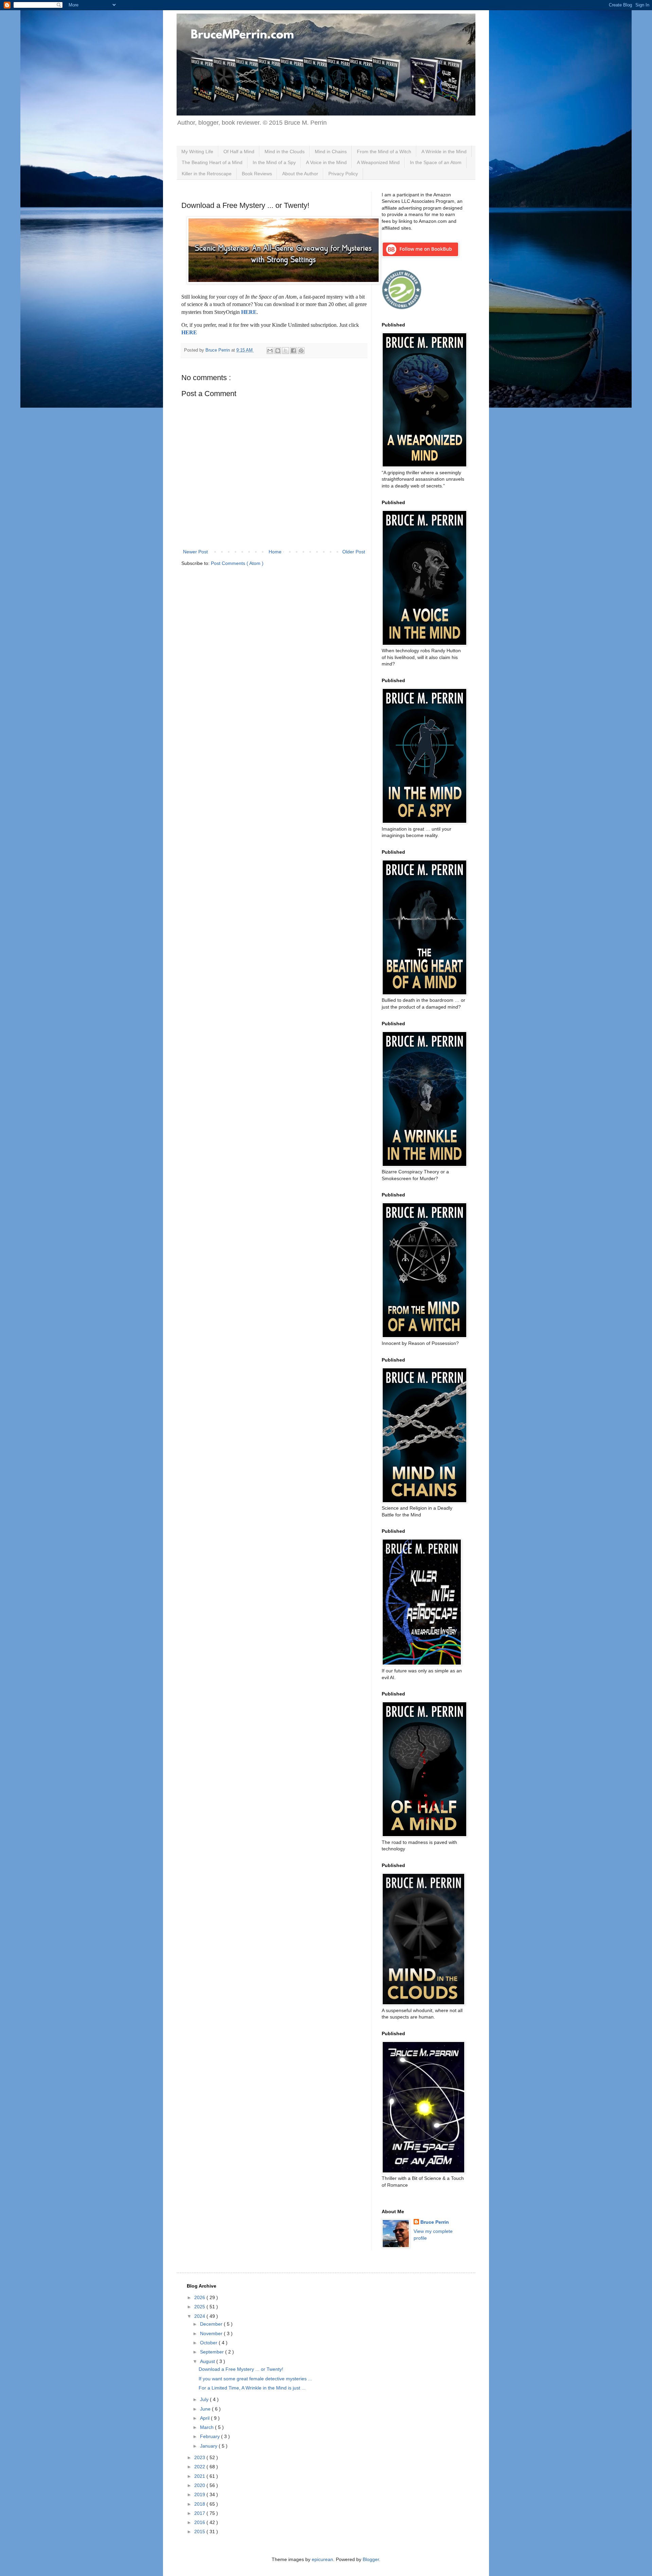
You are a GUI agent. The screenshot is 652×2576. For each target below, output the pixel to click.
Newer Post (195, 552)
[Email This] (270, 351)
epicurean (322, 2559)
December (212, 2324)
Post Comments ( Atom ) (237, 563)
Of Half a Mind (239, 152)
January (209, 2446)
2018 (200, 2504)
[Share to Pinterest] (301, 351)
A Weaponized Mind (378, 162)
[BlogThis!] (278, 351)
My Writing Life (197, 152)
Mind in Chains (331, 152)
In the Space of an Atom (436, 162)
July (205, 2399)
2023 (200, 2457)
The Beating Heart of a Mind (212, 162)
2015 (200, 2531)
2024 (200, 2316)
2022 (200, 2467)
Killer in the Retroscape (207, 174)
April (205, 2418)
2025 (200, 2307)
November (212, 2333)
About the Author (300, 174)
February (211, 2436)
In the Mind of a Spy (274, 162)
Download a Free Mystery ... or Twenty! (241, 2369)
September (213, 2352)
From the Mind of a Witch (384, 152)
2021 (200, 2476)
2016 (200, 2522)
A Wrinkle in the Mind (444, 152)
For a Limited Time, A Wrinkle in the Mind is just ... (252, 2388)
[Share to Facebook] (293, 351)
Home (275, 552)
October (209, 2343)
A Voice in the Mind (326, 162)
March (207, 2427)
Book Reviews (257, 174)
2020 (200, 2485)
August (208, 2361)
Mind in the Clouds (285, 152)
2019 (200, 2494)
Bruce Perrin (435, 2222)
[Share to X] (286, 351)
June (206, 2409)
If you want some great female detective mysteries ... (255, 2379)
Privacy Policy (343, 174)
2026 (200, 2297)
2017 (200, 2513)
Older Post (354, 552)
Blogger (371, 2559)
